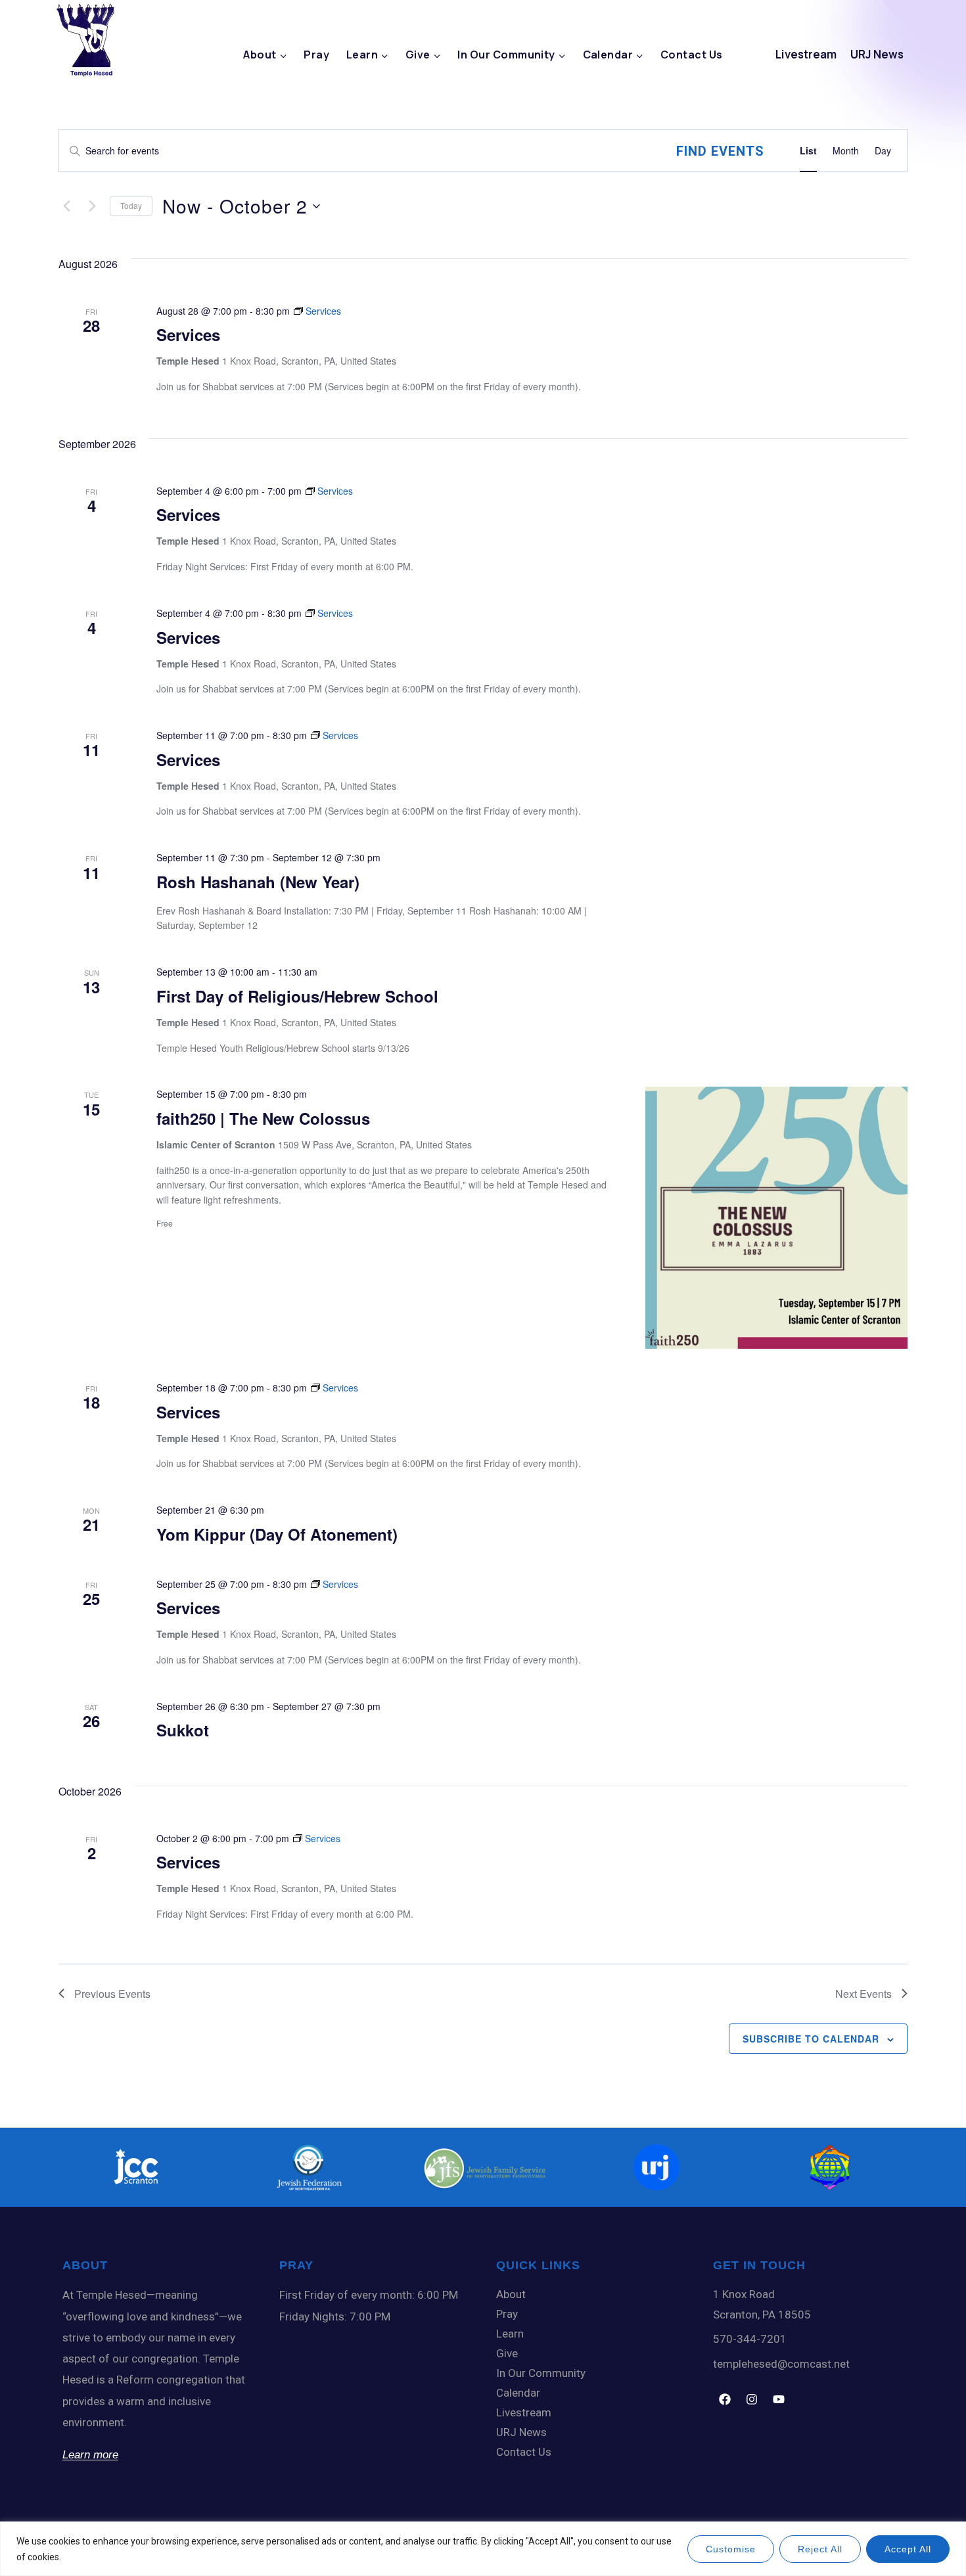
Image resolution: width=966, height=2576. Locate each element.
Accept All (908, 2549)
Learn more (90, 2455)
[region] (483, 2549)
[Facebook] (725, 2399)
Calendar (518, 2393)
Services (188, 334)
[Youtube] (779, 2399)
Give (507, 2353)
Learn (510, 2334)
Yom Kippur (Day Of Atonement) (277, 1534)
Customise (731, 2549)
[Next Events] (92, 206)
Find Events (720, 151)
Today (131, 205)
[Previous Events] (66, 206)
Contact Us (692, 55)
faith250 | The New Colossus (263, 1118)
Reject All (820, 2549)
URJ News (877, 54)
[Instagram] (752, 2399)
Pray (316, 55)
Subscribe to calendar (811, 2039)
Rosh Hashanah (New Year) (258, 882)
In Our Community (541, 2373)
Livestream (806, 54)
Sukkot (183, 1730)
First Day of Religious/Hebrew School (297, 996)
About (511, 2294)
